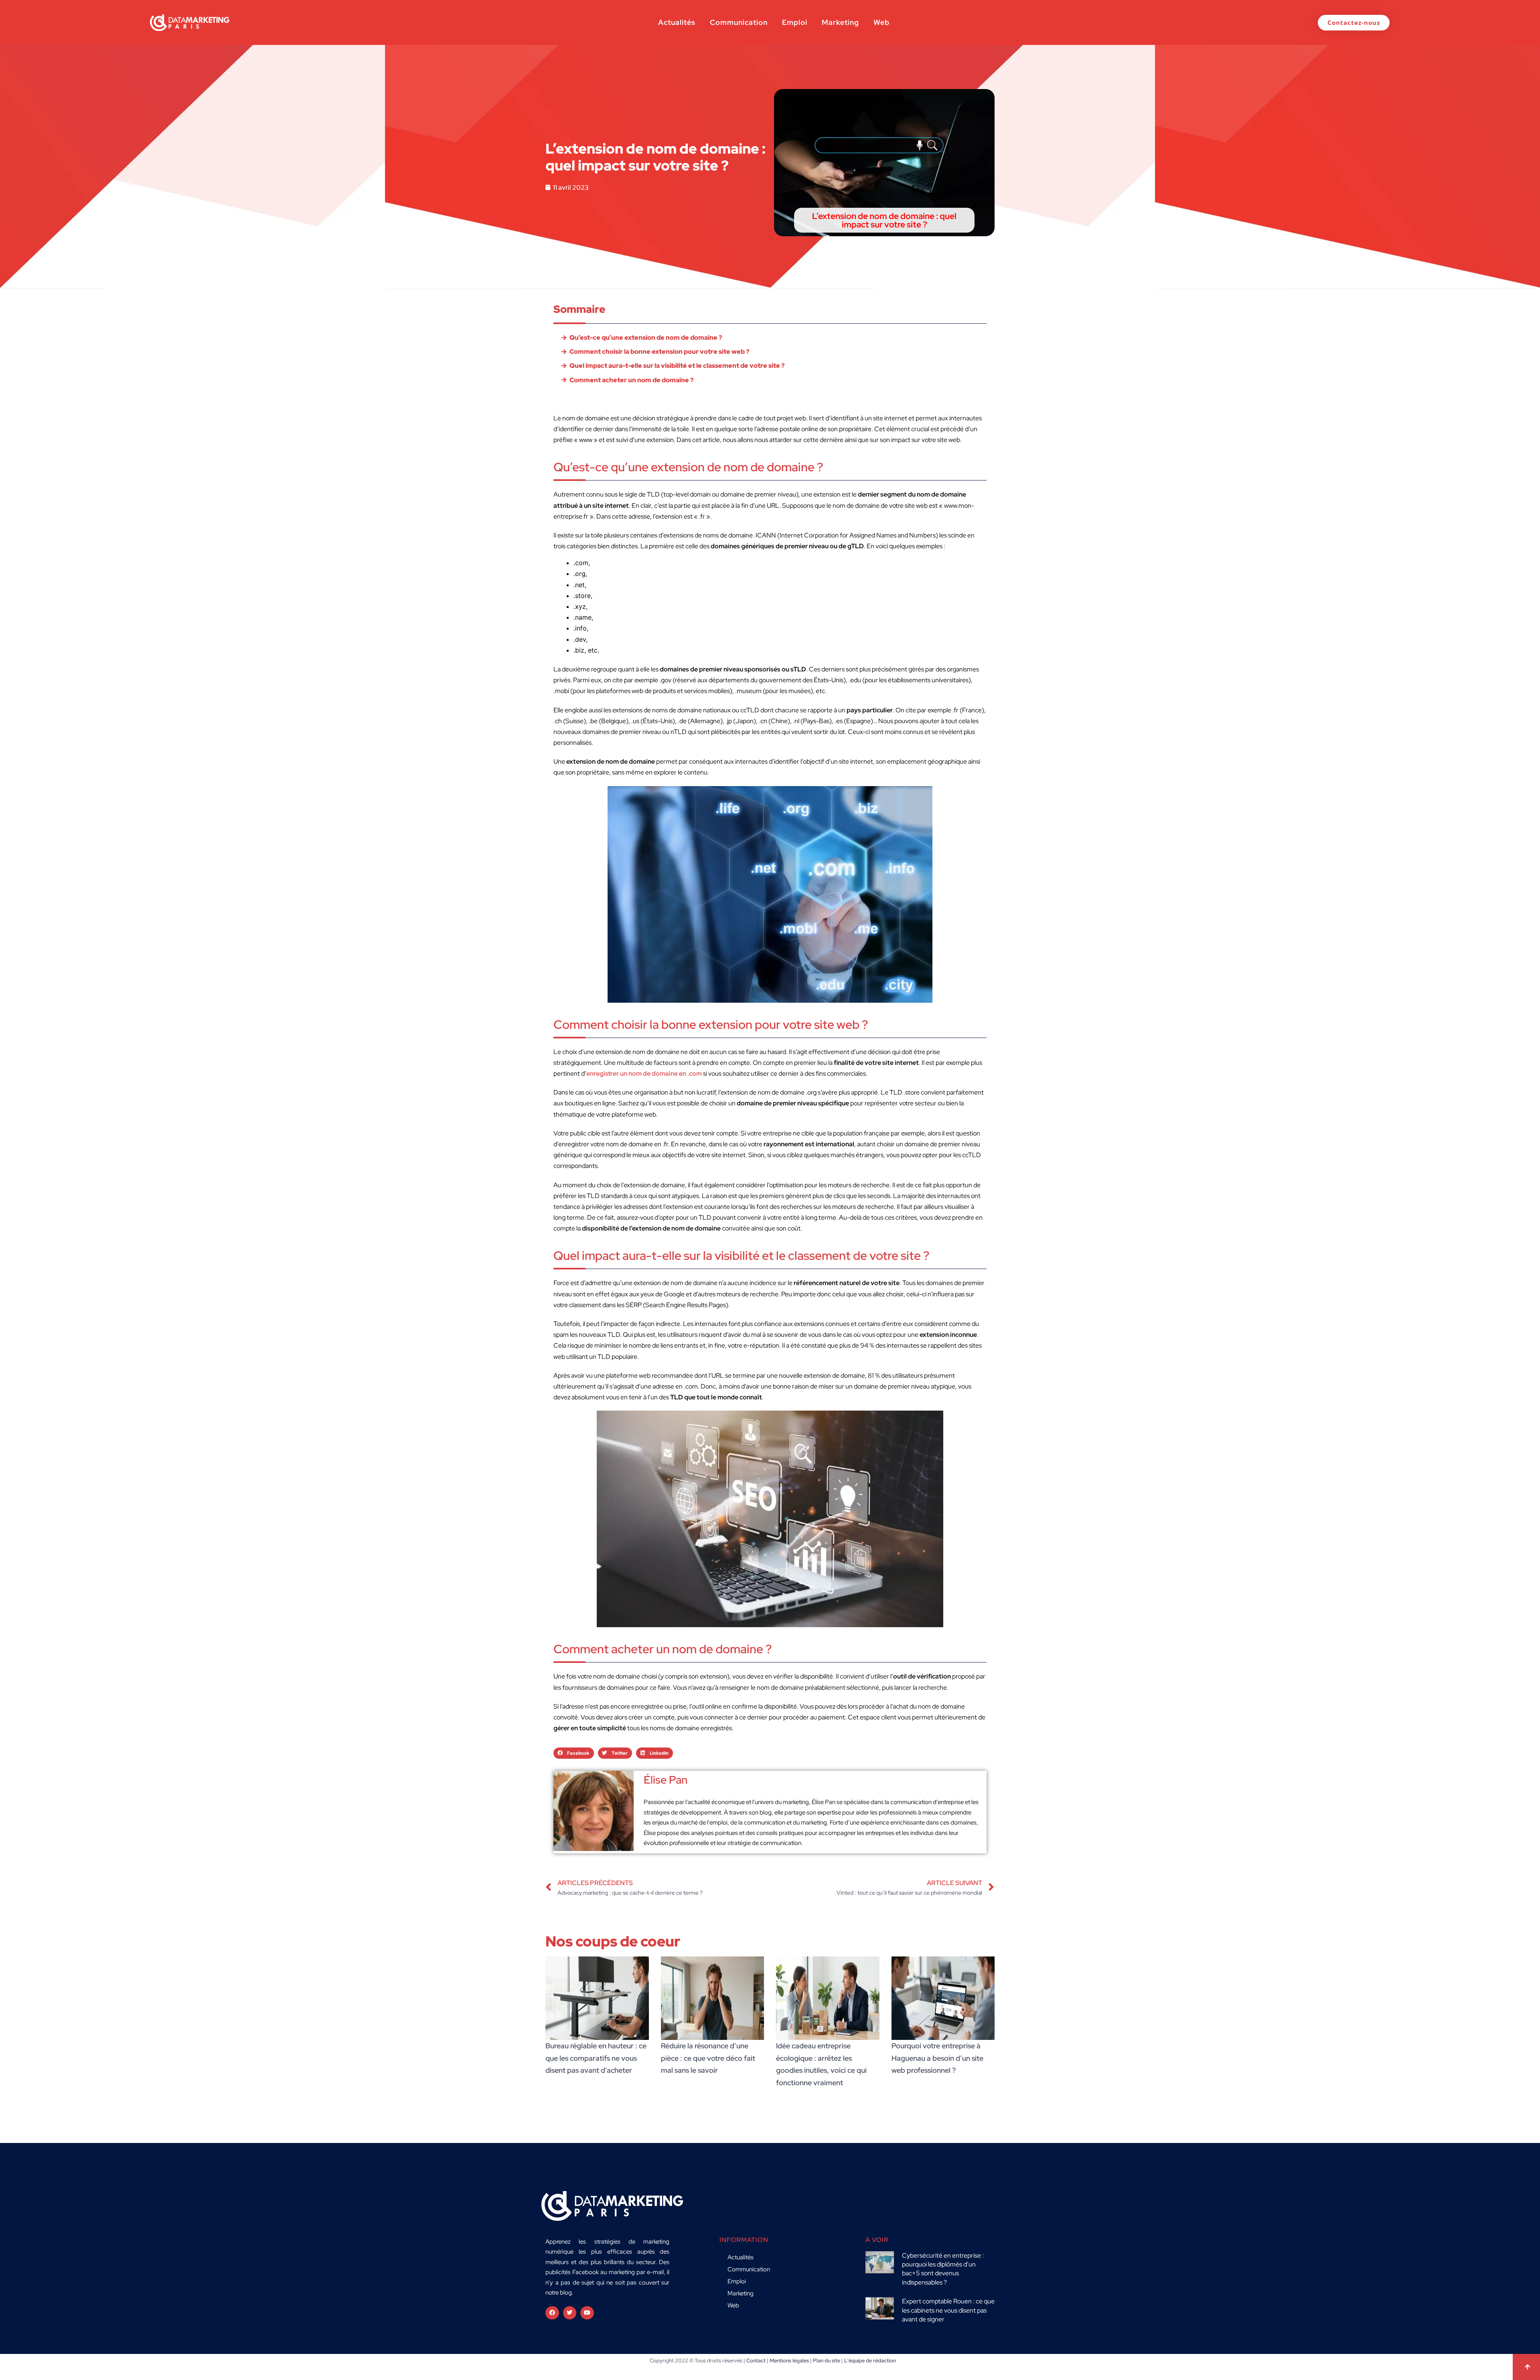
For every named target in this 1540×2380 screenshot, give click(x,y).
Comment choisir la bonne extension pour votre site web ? (660, 352)
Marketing (840, 22)
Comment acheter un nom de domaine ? (632, 380)
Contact (756, 2361)
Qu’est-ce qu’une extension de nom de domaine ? (646, 338)
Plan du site (827, 2361)
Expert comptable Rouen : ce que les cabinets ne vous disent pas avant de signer (948, 2310)
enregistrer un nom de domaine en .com (644, 1073)
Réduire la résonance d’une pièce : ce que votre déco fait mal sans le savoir (708, 2058)
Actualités (677, 22)
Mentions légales (789, 2361)
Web (881, 22)
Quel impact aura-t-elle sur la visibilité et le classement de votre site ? (677, 366)
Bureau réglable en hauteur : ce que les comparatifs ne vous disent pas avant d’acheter (596, 2058)
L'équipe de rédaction (870, 2361)
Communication (739, 22)
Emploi (795, 22)
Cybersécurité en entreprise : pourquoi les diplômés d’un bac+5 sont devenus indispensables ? (943, 2269)
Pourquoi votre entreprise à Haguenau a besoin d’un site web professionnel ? (937, 2058)
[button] (574, 1753)
